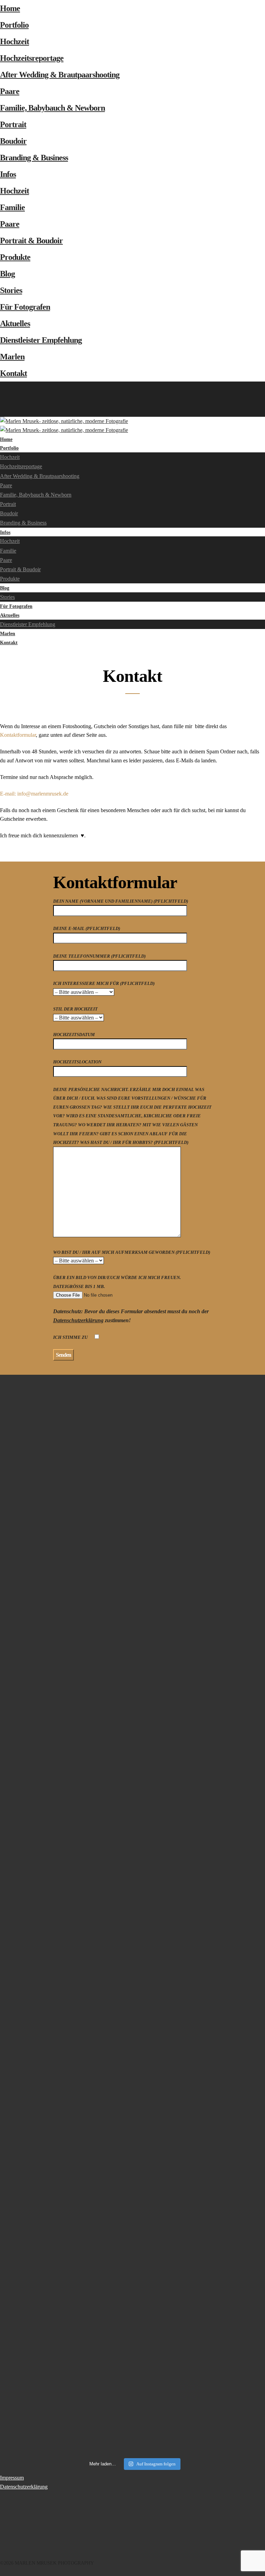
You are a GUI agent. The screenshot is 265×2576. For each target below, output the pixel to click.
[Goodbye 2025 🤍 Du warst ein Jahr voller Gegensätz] (65, 1971)
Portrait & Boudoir (31, 241)
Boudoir (13, 141)
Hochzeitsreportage (32, 58)
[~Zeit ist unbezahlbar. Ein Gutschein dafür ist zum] (200, 1971)
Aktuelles (15, 323)
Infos (8, 174)
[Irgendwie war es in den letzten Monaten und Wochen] (65, 1712)
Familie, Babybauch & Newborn (52, 108)
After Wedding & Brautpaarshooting (60, 75)
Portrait (13, 124)
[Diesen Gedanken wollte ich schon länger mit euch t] (200, 1504)
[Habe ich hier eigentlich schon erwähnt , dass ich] (200, 1636)
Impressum (12, 2478)
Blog (7, 274)
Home (10, 8)
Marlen (12, 357)
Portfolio (14, 25)
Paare (10, 91)
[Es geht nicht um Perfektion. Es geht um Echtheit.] (65, 2183)
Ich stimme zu (71, 1337)
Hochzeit (14, 41)
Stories (11, 290)
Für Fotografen (25, 307)
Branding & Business (34, 158)
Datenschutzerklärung (78, 1320)
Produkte (15, 257)
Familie (12, 207)
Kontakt (13, 373)
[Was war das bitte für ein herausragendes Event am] (200, 2293)
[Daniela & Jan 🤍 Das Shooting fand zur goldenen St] (65, 1429)
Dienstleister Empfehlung (41, 340)
